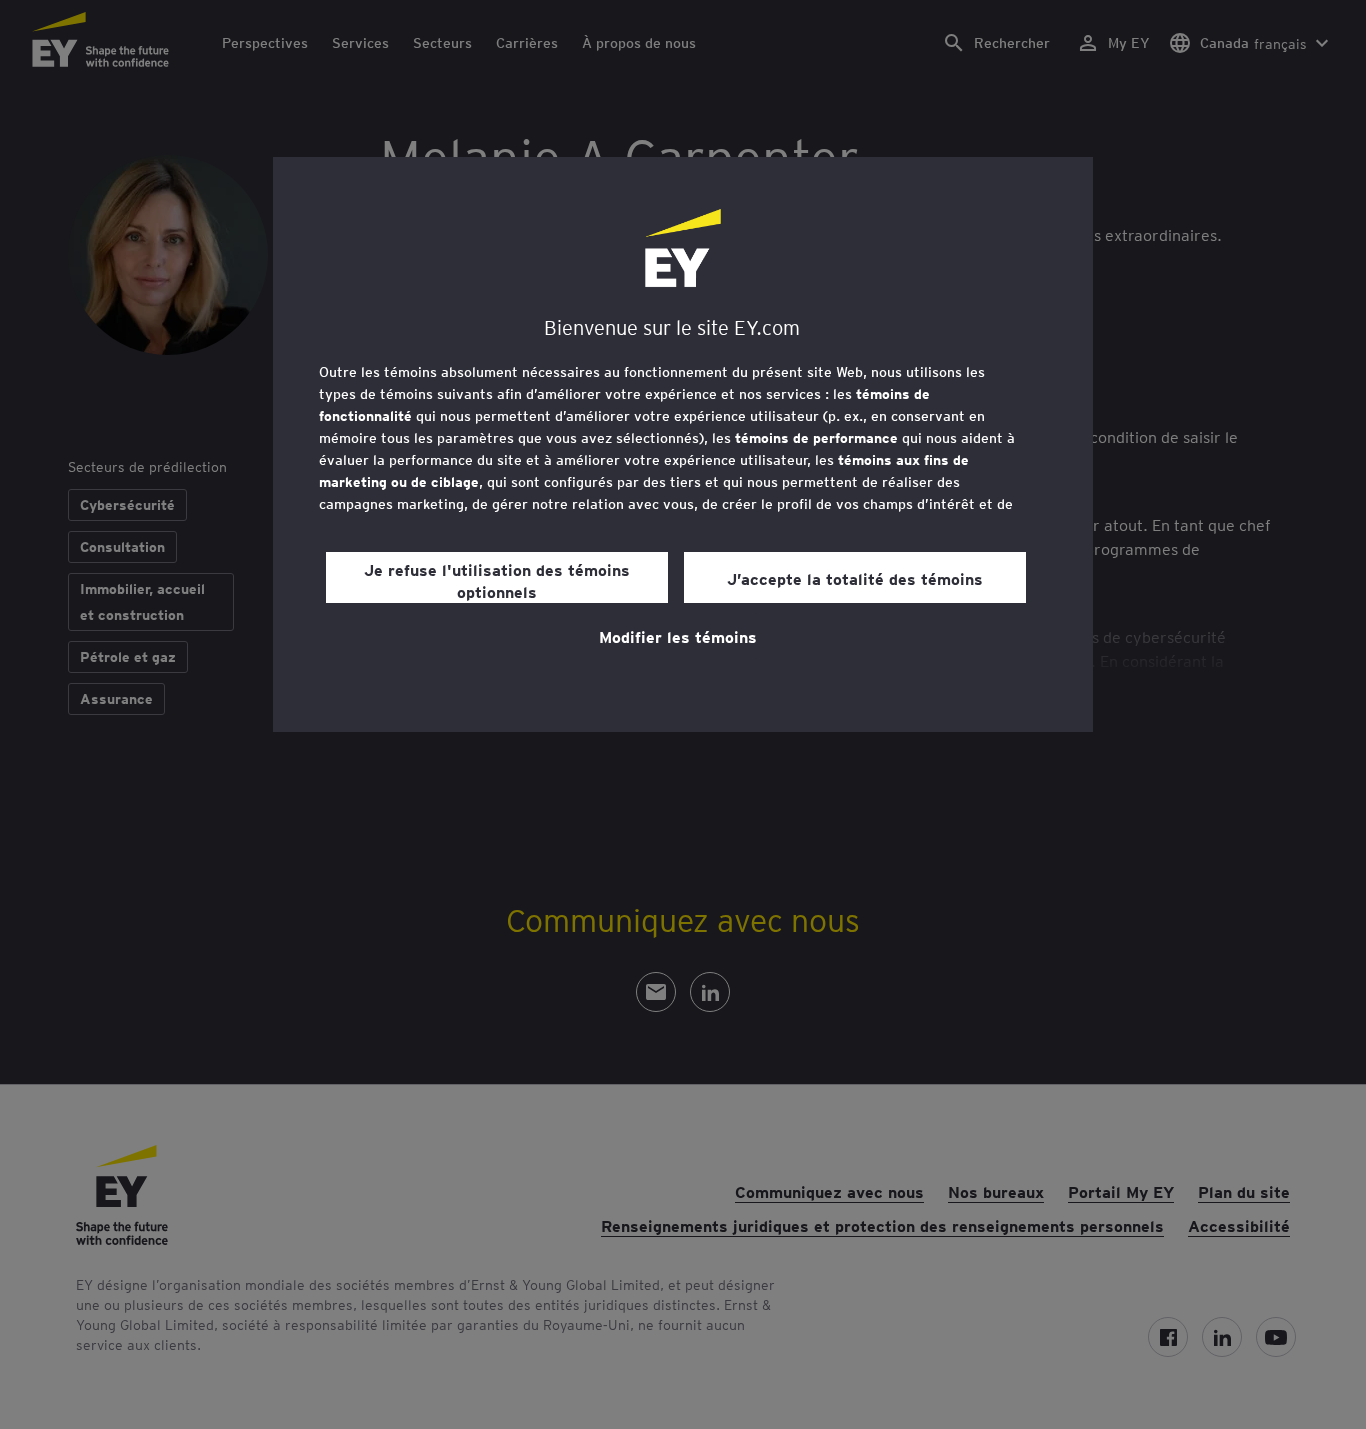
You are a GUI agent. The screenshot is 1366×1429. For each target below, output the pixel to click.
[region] (683, 444)
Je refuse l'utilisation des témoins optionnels (497, 580)
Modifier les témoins (678, 636)
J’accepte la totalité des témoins (855, 578)
